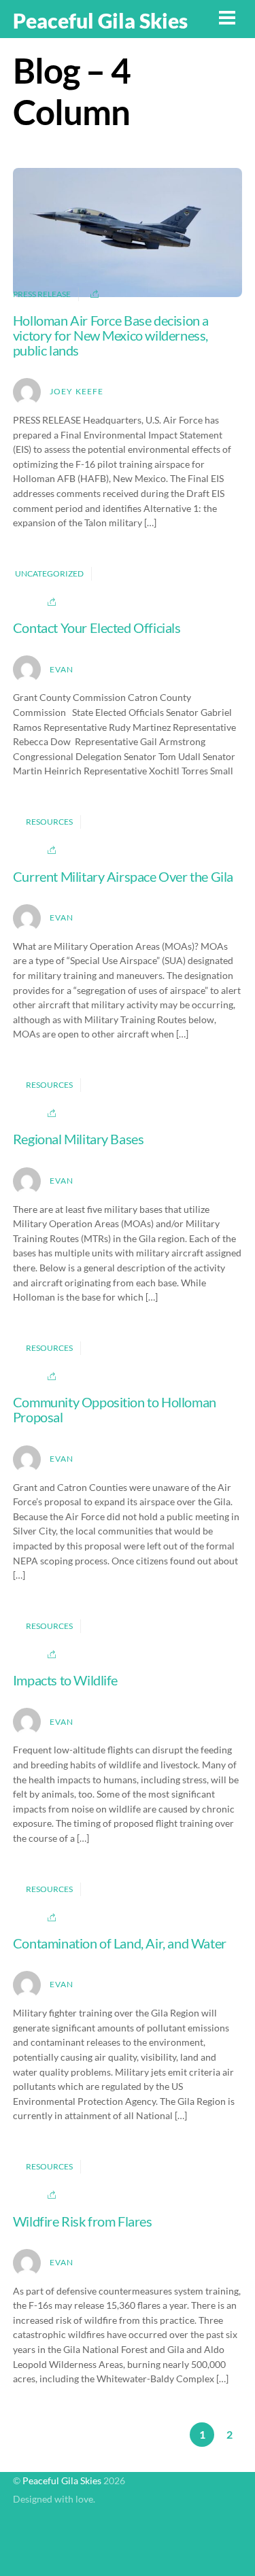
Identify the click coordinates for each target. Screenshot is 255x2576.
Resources (49, 822)
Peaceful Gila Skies (62, 2481)
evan (62, 669)
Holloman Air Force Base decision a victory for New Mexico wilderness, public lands (111, 335)
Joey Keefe (77, 391)
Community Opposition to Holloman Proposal (115, 1409)
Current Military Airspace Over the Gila (123, 876)
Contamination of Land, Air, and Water (120, 1943)
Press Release (42, 295)
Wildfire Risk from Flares (83, 2221)
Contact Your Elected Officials (97, 628)
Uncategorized (49, 573)
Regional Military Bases (79, 1139)
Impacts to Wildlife (65, 1680)
